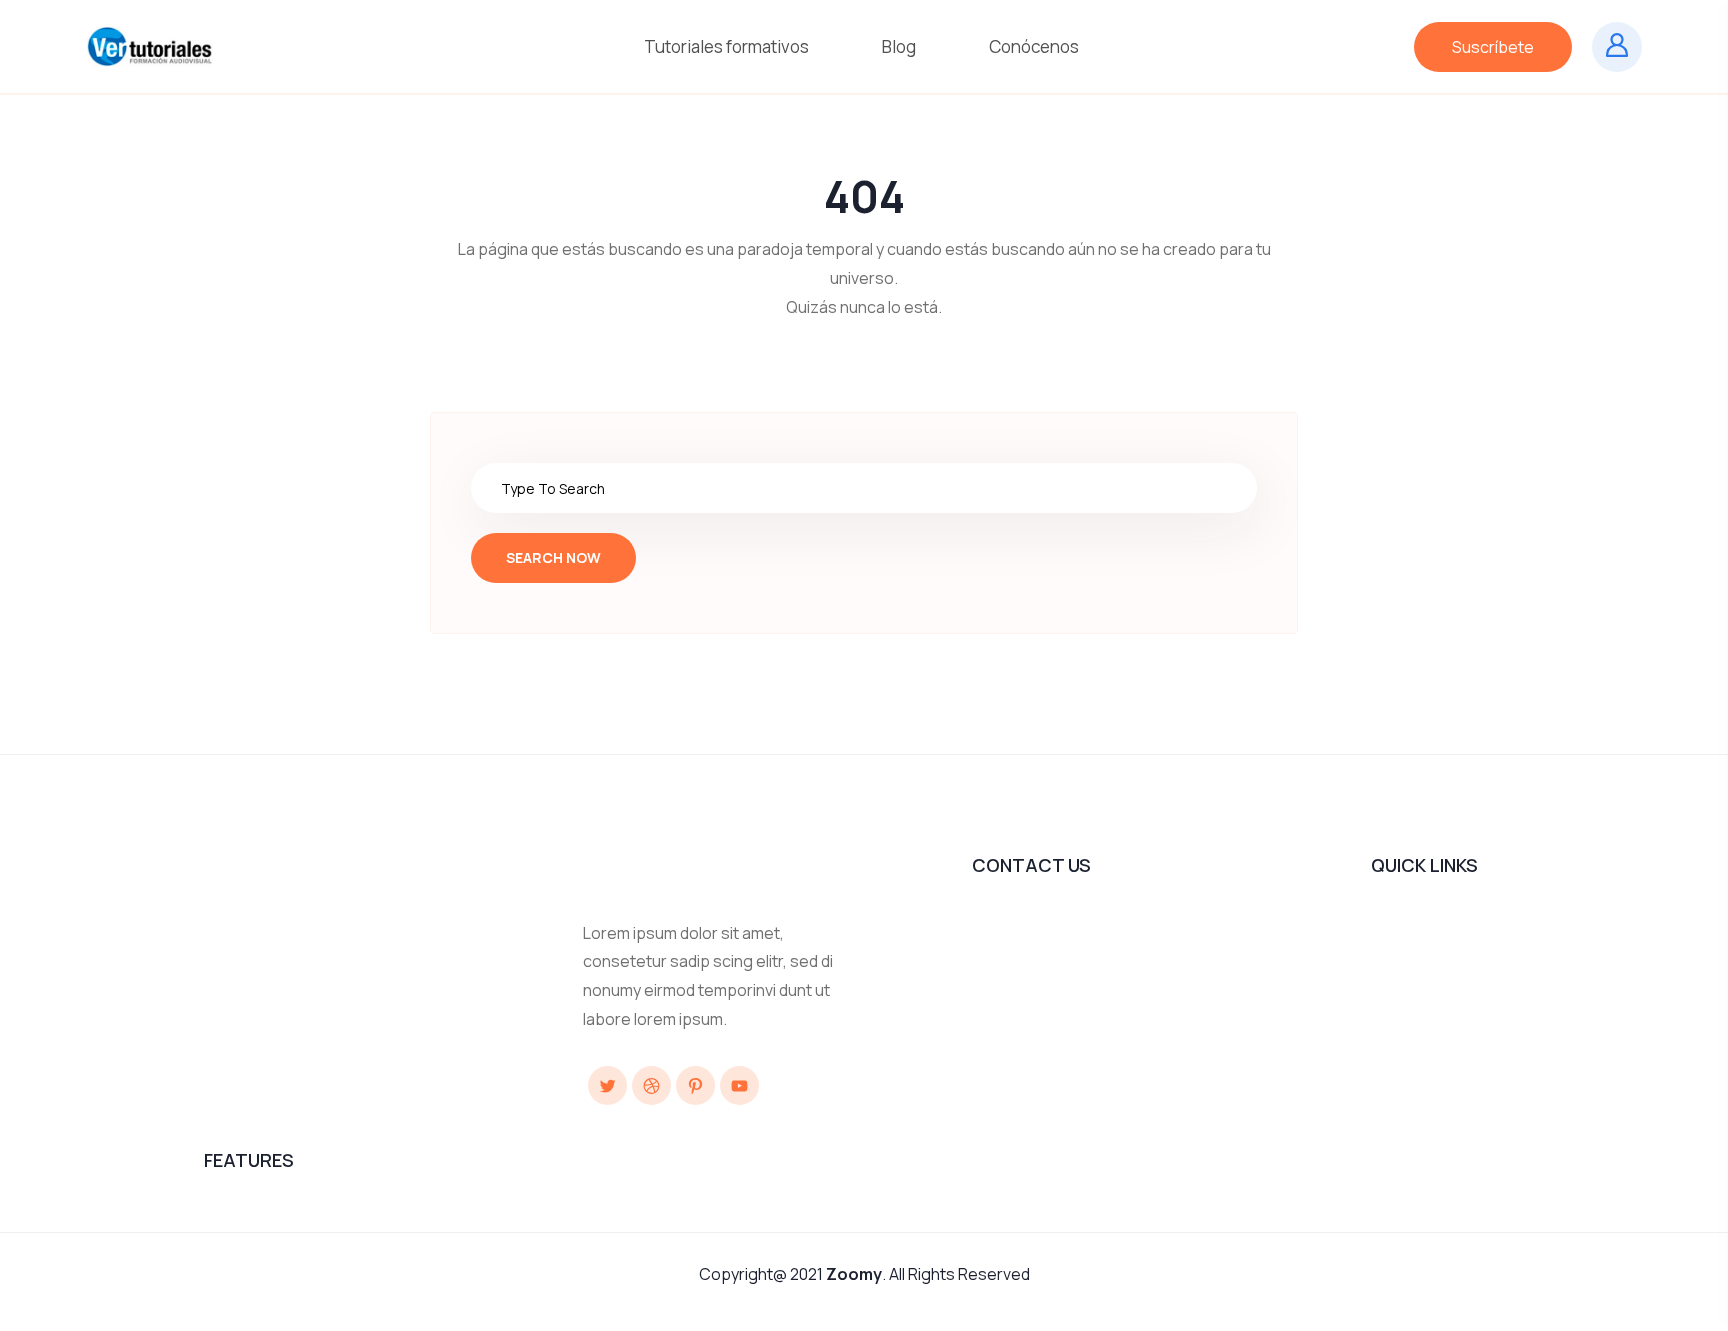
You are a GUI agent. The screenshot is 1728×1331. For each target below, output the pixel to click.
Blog (900, 46)
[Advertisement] (568, 900)
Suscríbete (1493, 47)
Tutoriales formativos (728, 46)
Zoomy (854, 1274)
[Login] (1617, 47)
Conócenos (1035, 46)
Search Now (553, 557)
